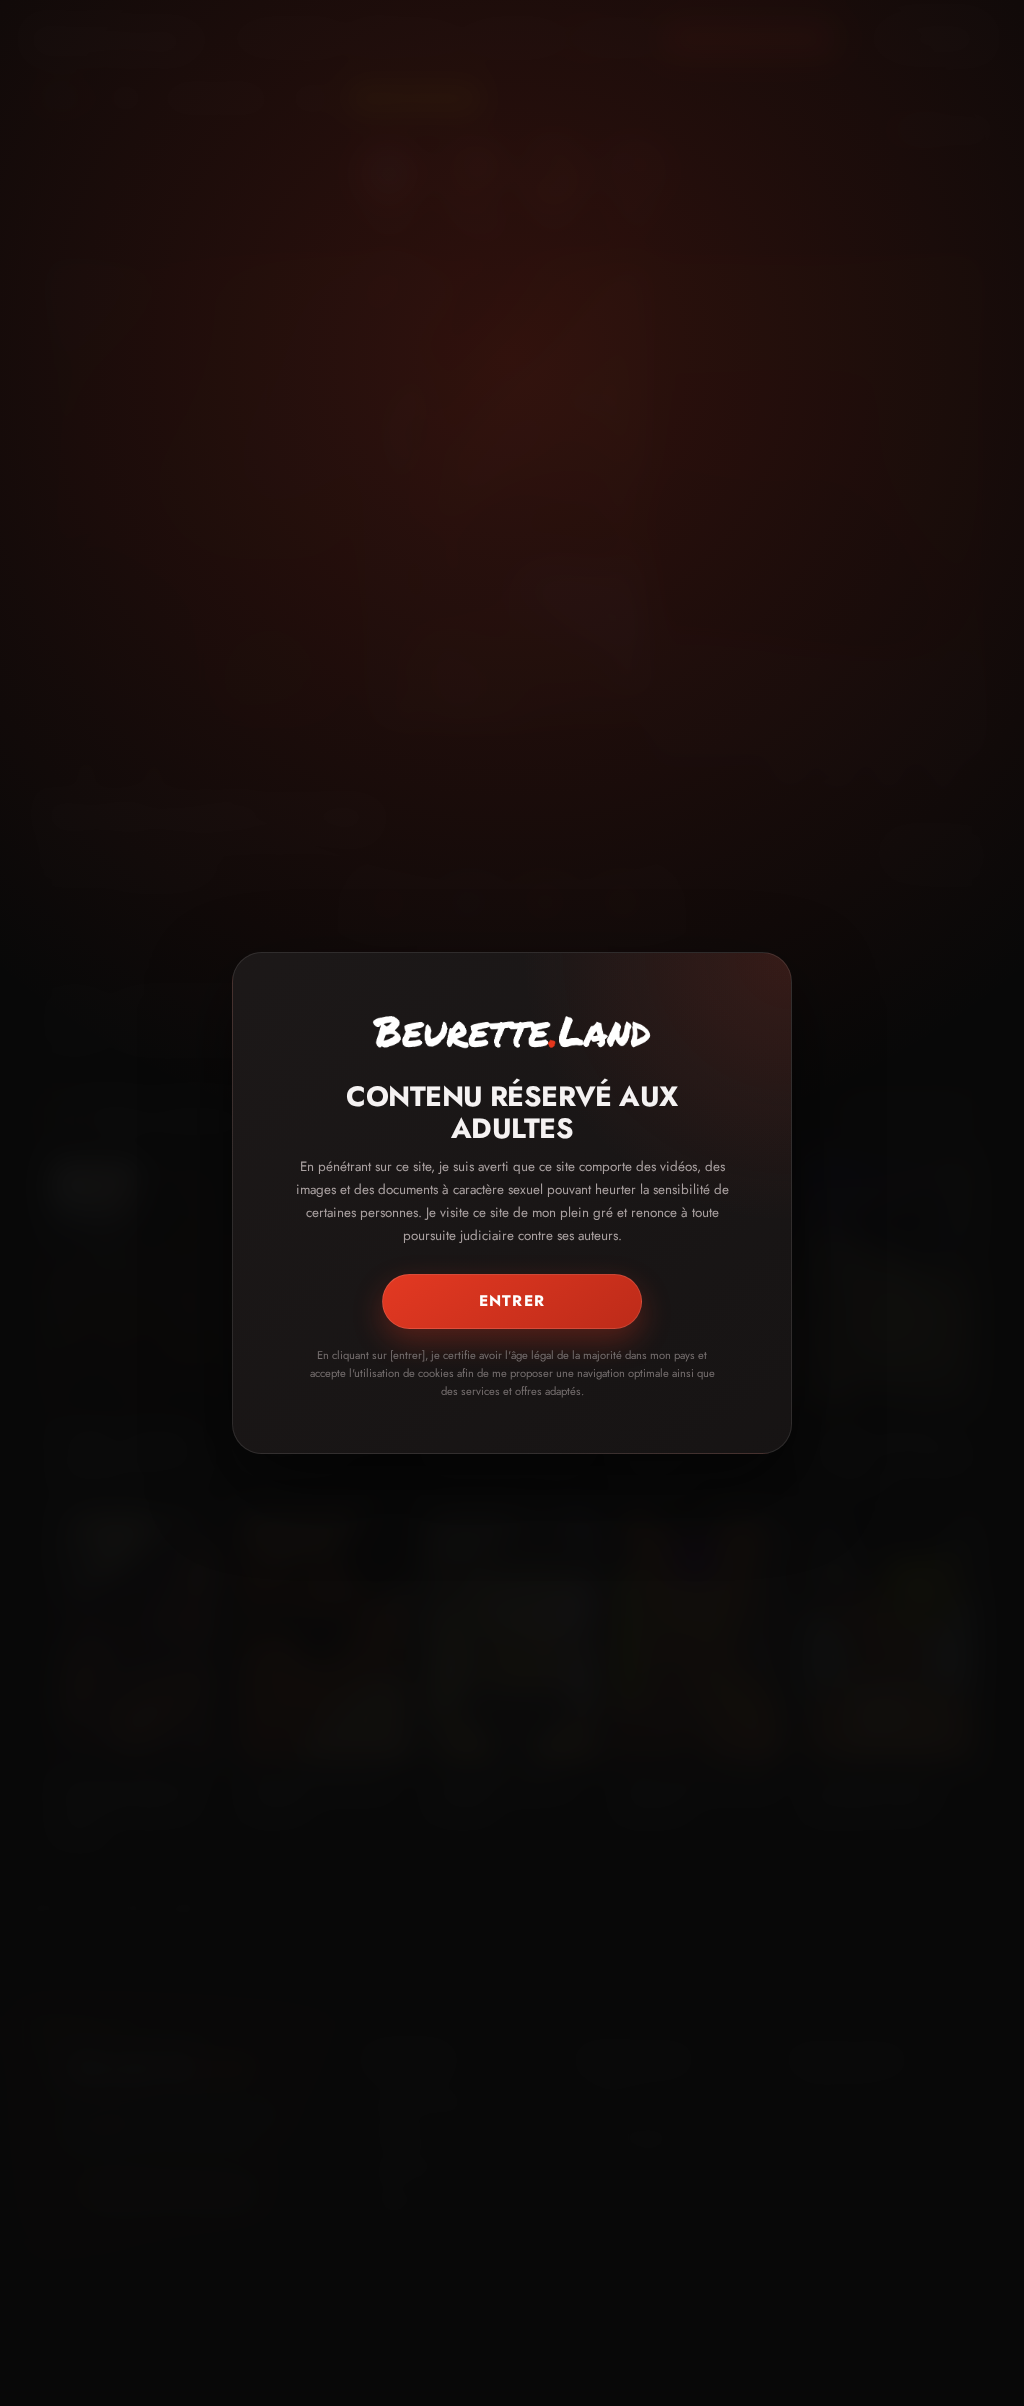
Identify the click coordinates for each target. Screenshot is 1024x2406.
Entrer (512, 1301)
